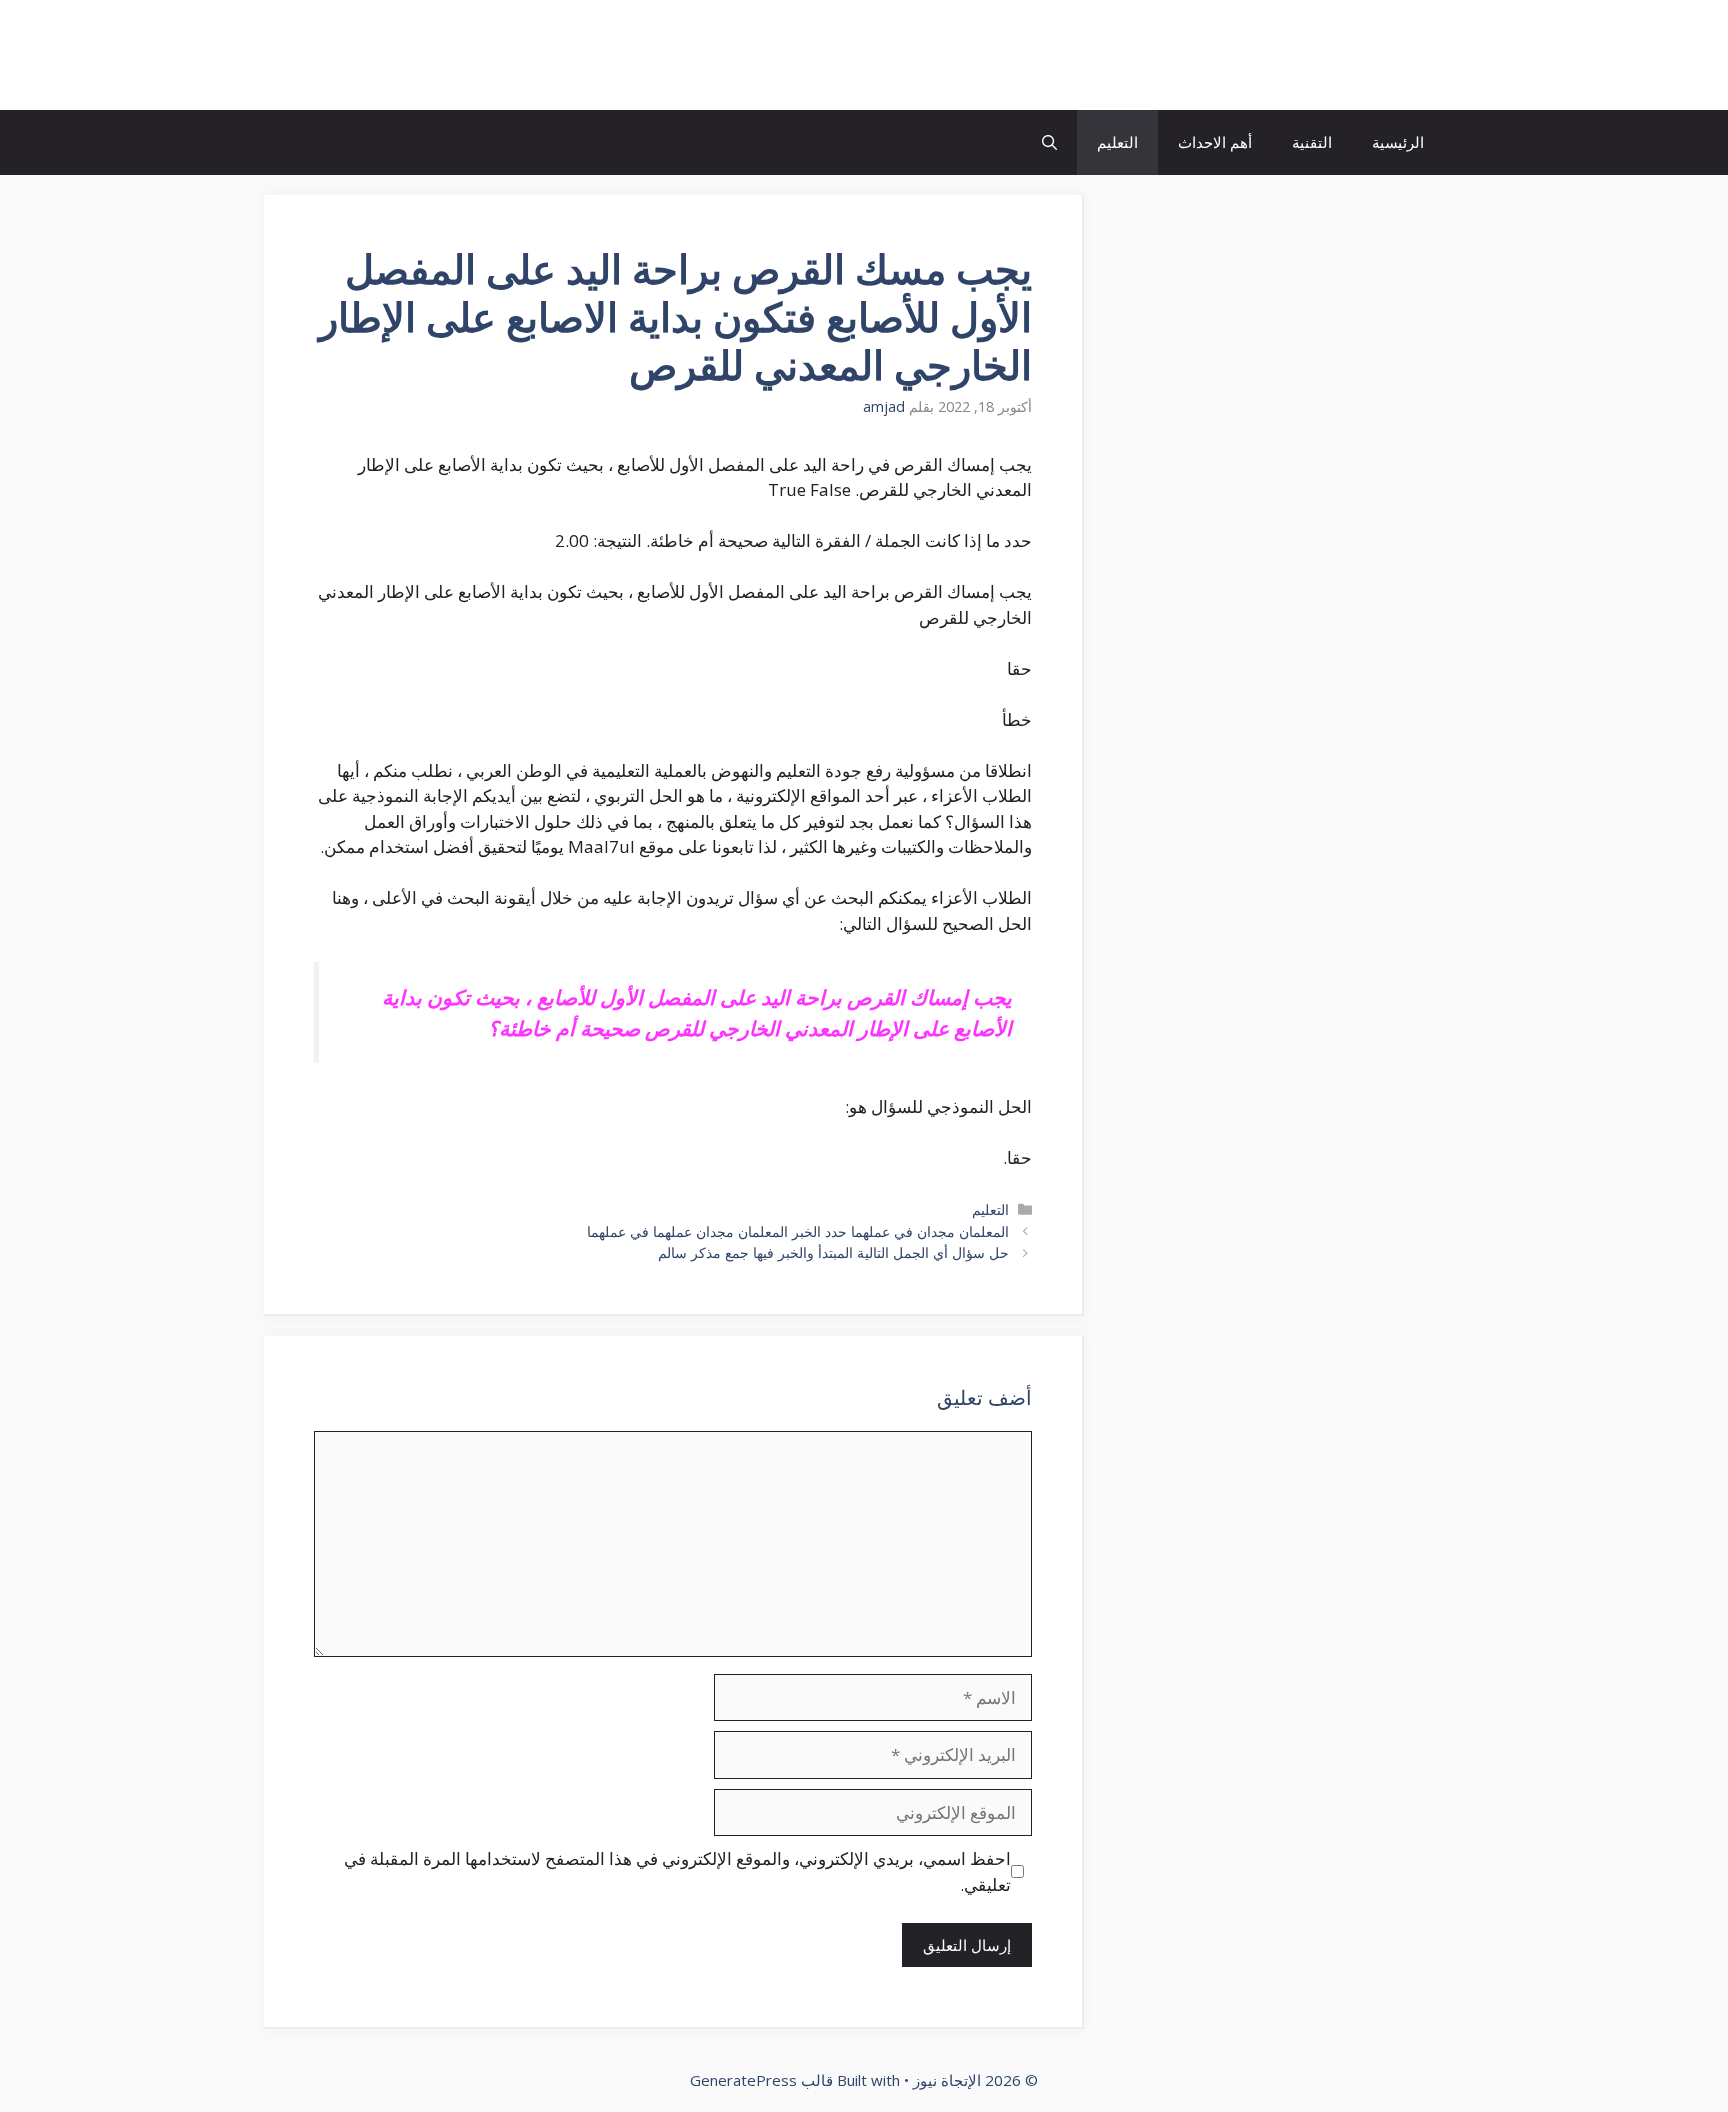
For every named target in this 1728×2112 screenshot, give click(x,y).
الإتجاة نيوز (1368, 55)
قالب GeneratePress (761, 2080)
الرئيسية (1398, 142)
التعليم (1117, 142)
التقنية (1312, 142)
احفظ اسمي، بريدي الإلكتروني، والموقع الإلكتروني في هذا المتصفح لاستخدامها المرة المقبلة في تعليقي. (677, 1871)
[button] (1049, 142)
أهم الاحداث (1215, 142)
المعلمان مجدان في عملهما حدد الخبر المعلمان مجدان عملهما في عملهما (798, 1231)
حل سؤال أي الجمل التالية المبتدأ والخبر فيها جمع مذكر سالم (833, 1252)
